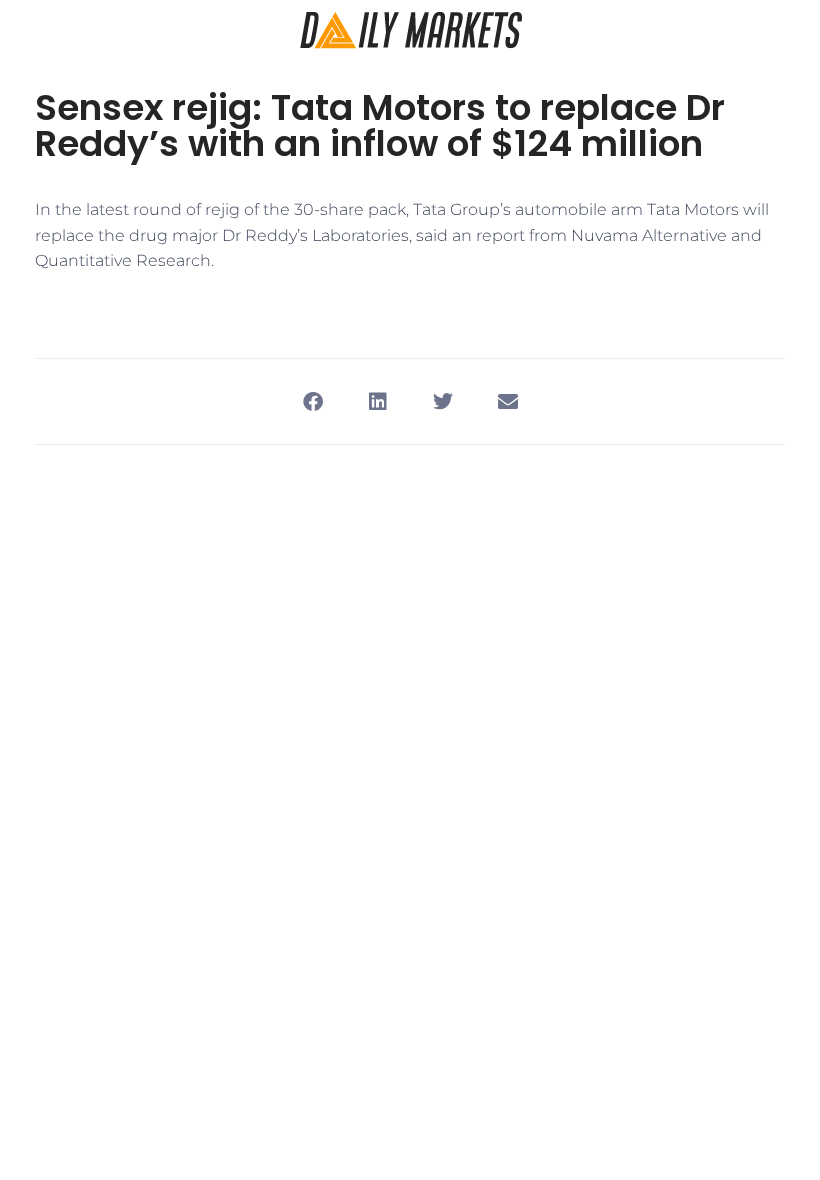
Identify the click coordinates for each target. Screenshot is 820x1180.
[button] (312, 401)
